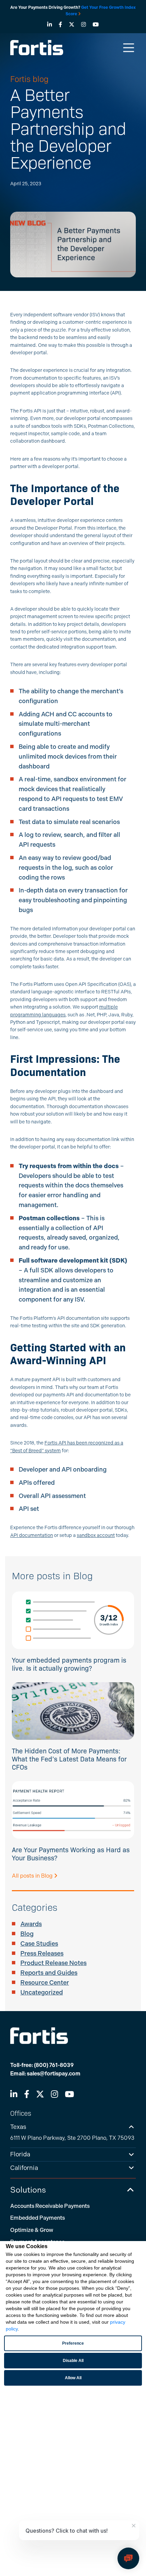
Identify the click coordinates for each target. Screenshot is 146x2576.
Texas (18, 2127)
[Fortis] (37, 47)
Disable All (73, 2361)
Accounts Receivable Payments (50, 2206)
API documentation (32, 1535)
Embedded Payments (38, 2218)
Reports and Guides (49, 1973)
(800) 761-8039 (54, 2065)
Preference (73, 2343)
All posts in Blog (33, 1876)
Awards (31, 1924)
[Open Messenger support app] (128, 2558)
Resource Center (45, 1983)
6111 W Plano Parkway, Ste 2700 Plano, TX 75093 (72, 2138)
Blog (27, 1934)
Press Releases (42, 1954)
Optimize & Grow (32, 2230)
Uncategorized (42, 1992)
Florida (20, 2154)
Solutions (28, 2190)
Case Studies (39, 1944)
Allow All (73, 2378)
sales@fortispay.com (54, 2074)
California (24, 2168)
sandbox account (96, 1535)
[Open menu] (129, 48)
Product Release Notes (53, 1963)
